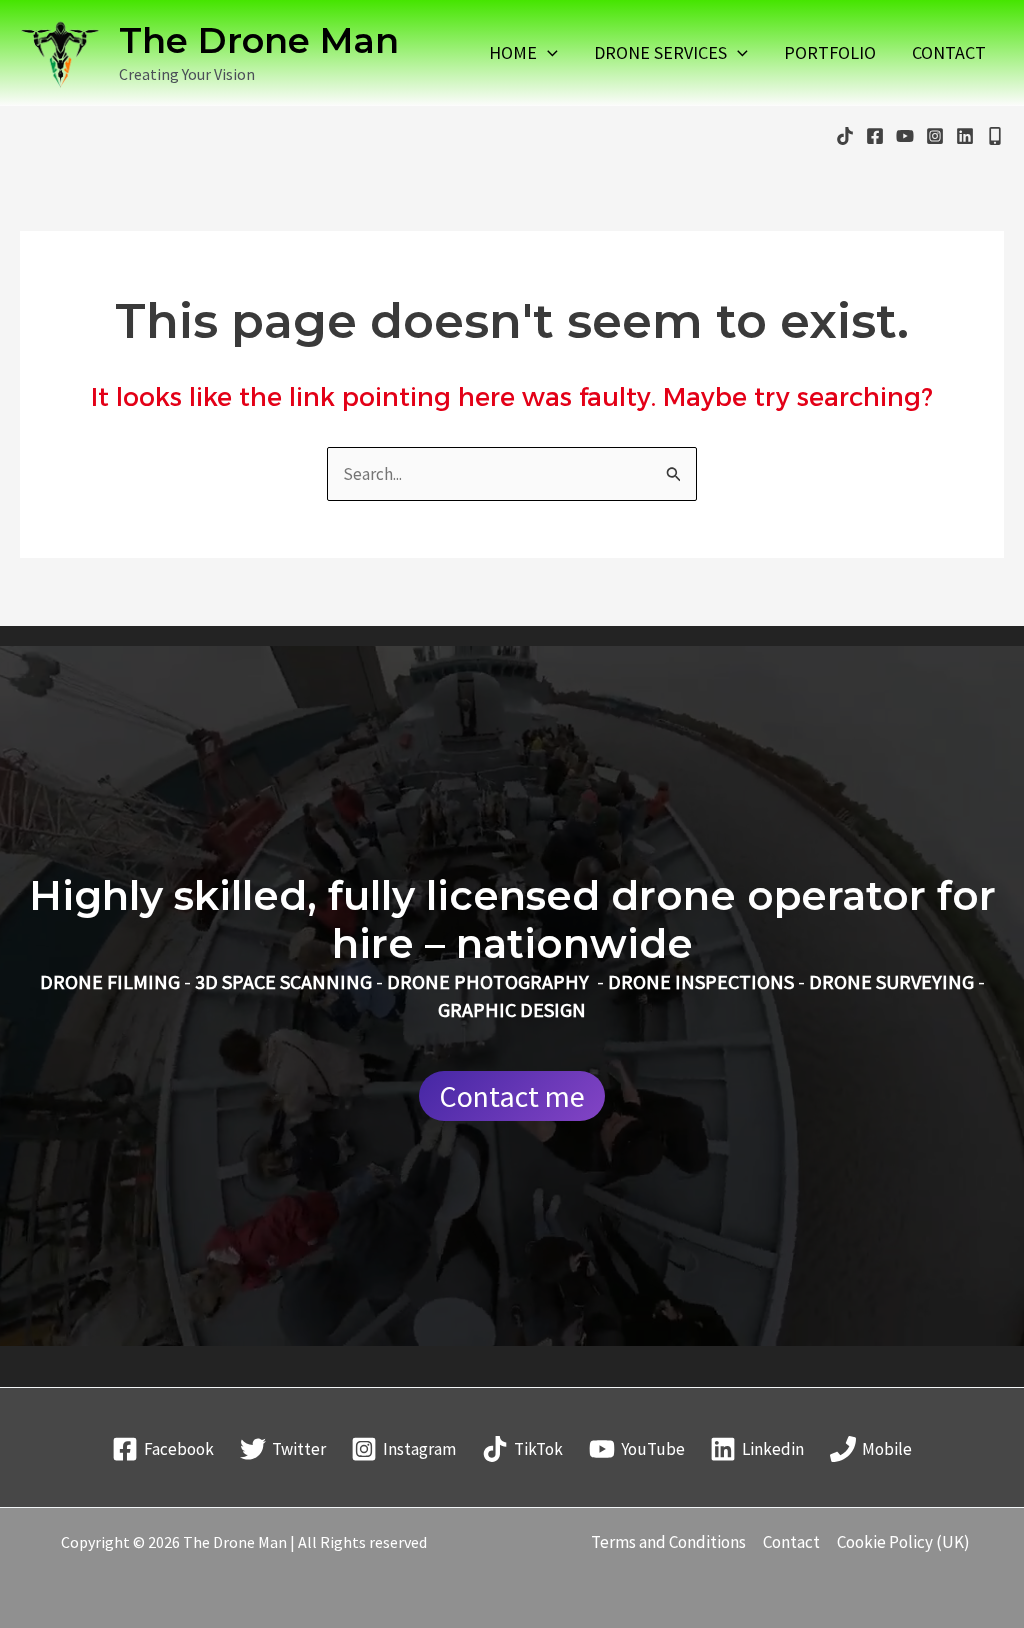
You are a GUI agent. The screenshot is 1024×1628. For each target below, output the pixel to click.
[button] (547, 53)
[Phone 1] (995, 136)
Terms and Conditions (668, 1542)
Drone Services (660, 53)
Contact (949, 53)
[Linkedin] (965, 136)
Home (513, 53)
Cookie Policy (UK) (903, 1542)
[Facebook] (875, 136)
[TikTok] (845, 136)
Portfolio (830, 53)
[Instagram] (935, 136)
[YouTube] (905, 136)
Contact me (512, 1096)
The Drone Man (259, 40)
